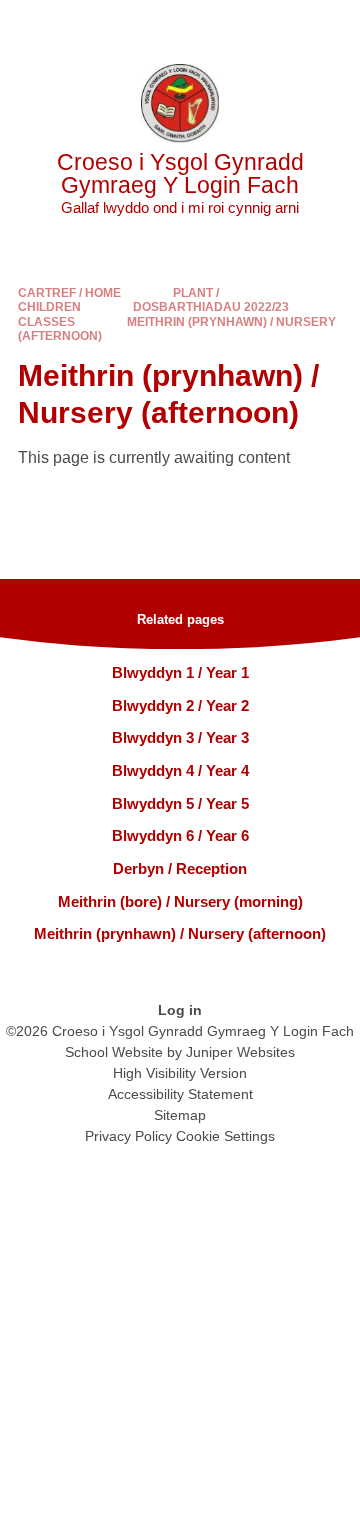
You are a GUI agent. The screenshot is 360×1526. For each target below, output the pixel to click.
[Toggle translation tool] (233, 25)
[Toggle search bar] (283, 25)
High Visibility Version (180, 1073)
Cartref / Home (69, 293)
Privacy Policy (128, 1136)
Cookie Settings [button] (225, 1136)
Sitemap (180, 1115)
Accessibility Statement (180, 1094)
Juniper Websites (240, 1052)
